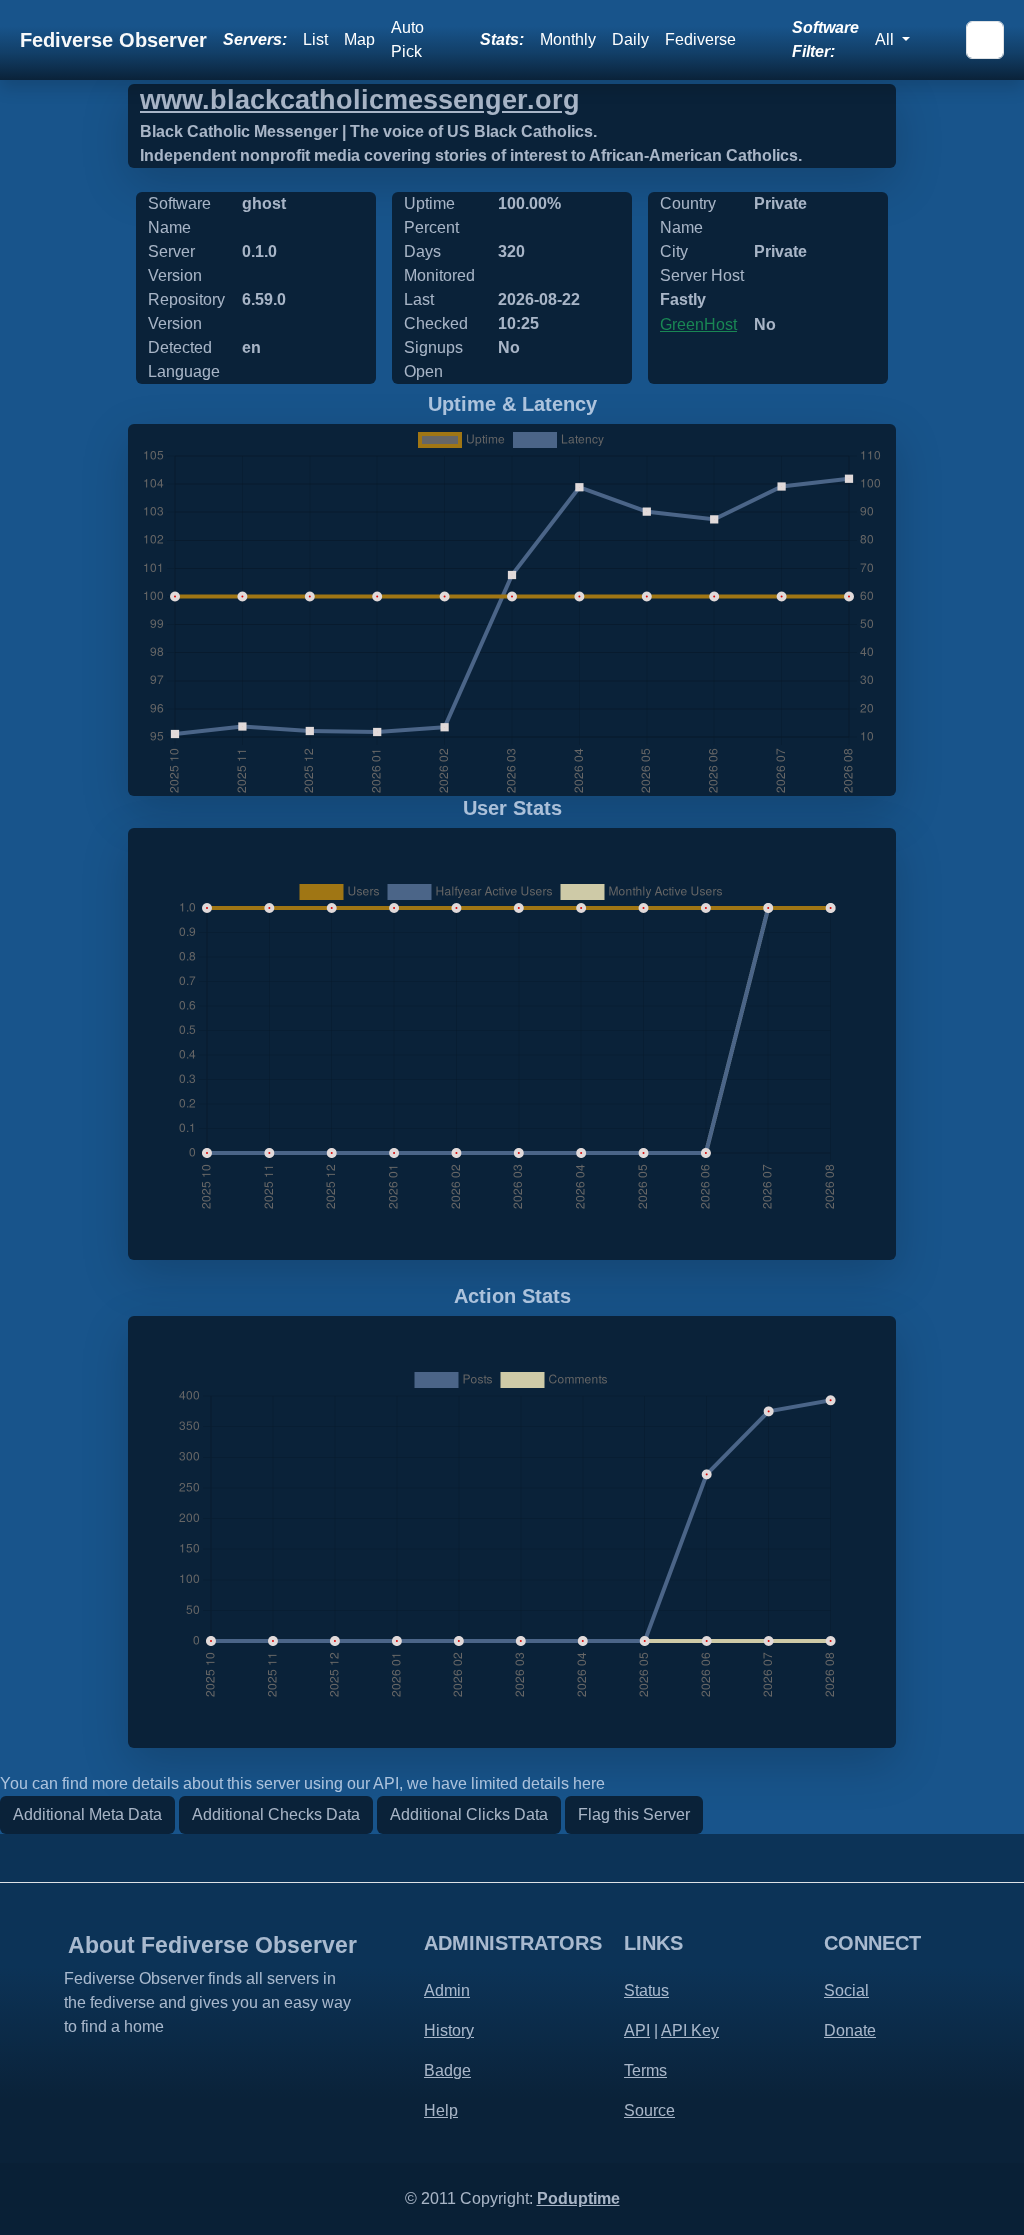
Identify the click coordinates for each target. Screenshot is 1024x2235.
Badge (447, 2070)
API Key (690, 2030)
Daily (630, 39)
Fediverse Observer (113, 40)
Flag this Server (634, 1814)
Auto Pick (407, 39)
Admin (447, 1990)
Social (846, 1990)
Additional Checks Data (276, 1814)
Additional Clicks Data (469, 1814)
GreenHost (698, 324)
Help (441, 2110)
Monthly (568, 39)
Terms (645, 2070)
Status (646, 1990)
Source (649, 2110)
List (315, 39)
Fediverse (700, 39)
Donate (850, 2030)
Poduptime (578, 2198)
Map (359, 39)
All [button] (886, 39)
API (637, 2030)
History (449, 2030)
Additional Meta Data (87, 1814)
